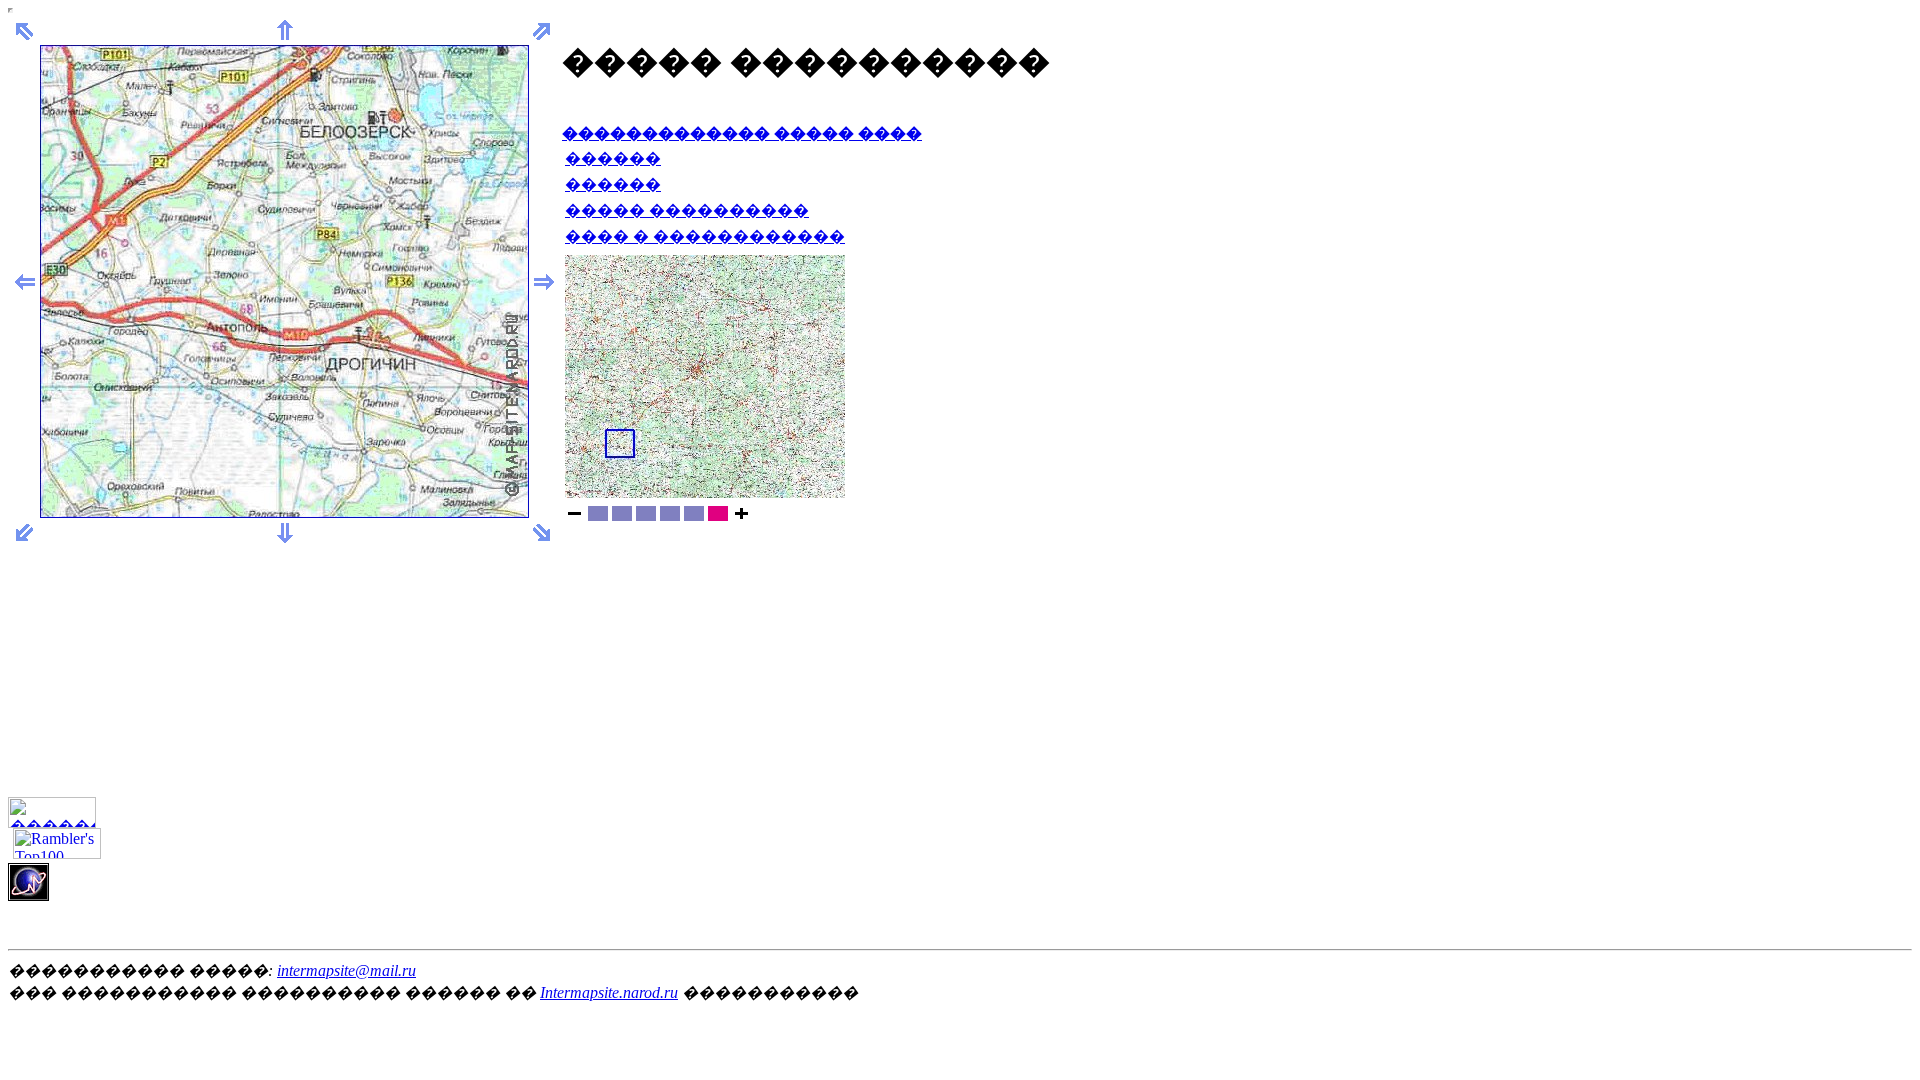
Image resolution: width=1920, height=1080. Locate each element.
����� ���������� (687, 210)
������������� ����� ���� (742, 133)
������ (613, 158)
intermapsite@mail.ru (346, 970)
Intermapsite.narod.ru (609, 992)
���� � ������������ (705, 236)
